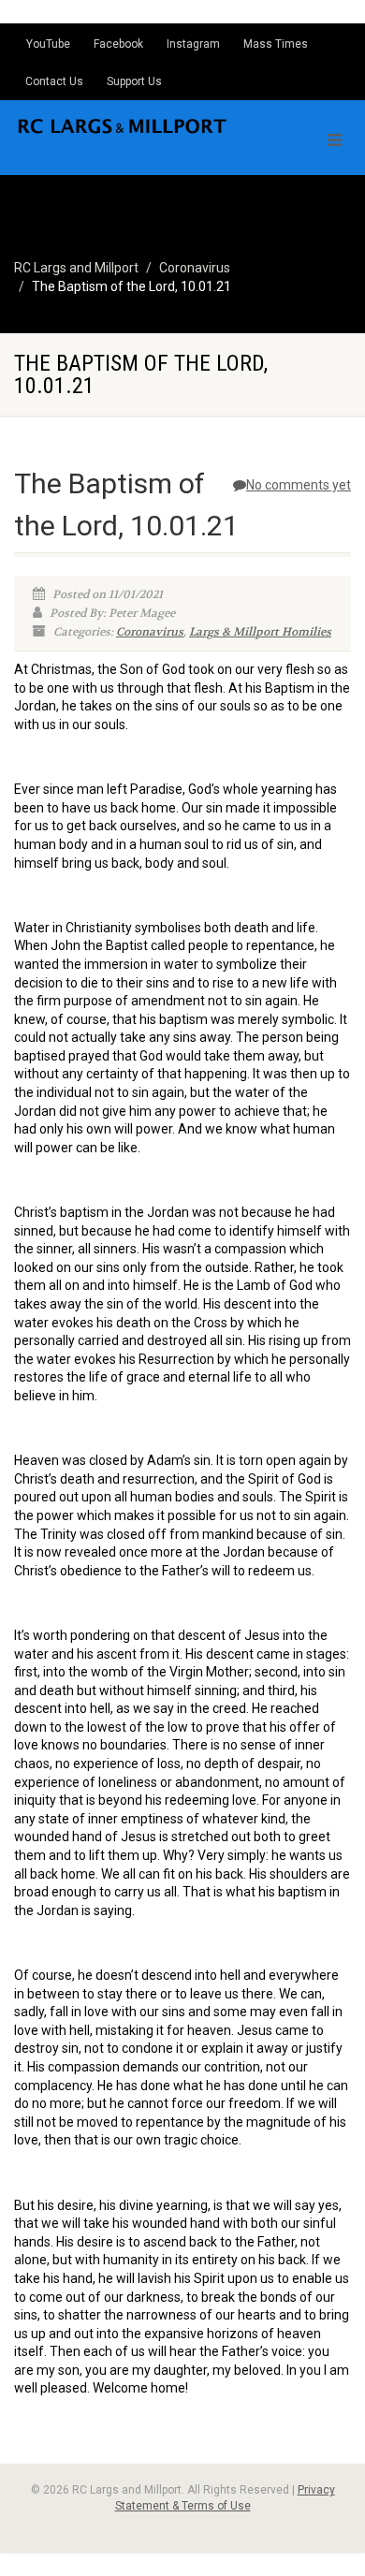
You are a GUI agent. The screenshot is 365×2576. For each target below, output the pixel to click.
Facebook (118, 44)
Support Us (134, 81)
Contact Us (54, 81)
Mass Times (276, 44)
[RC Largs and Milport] (122, 125)
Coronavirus (150, 632)
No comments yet (299, 485)
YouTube (48, 44)
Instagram (193, 44)
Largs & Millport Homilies (260, 632)
